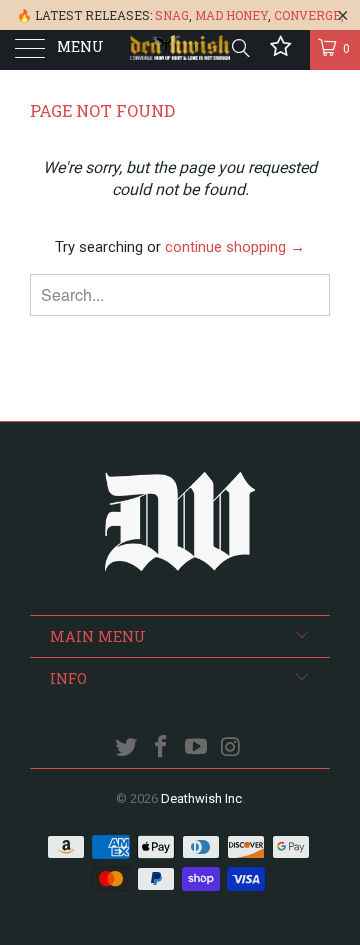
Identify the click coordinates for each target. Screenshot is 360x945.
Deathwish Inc (201, 798)
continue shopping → (235, 247)
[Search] (239, 48)
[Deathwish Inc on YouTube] (197, 748)
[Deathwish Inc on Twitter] (127, 748)
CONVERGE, (309, 15)
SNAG (172, 15)
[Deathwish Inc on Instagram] (231, 748)
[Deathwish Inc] (180, 50)
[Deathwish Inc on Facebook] (162, 748)
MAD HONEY (231, 15)
